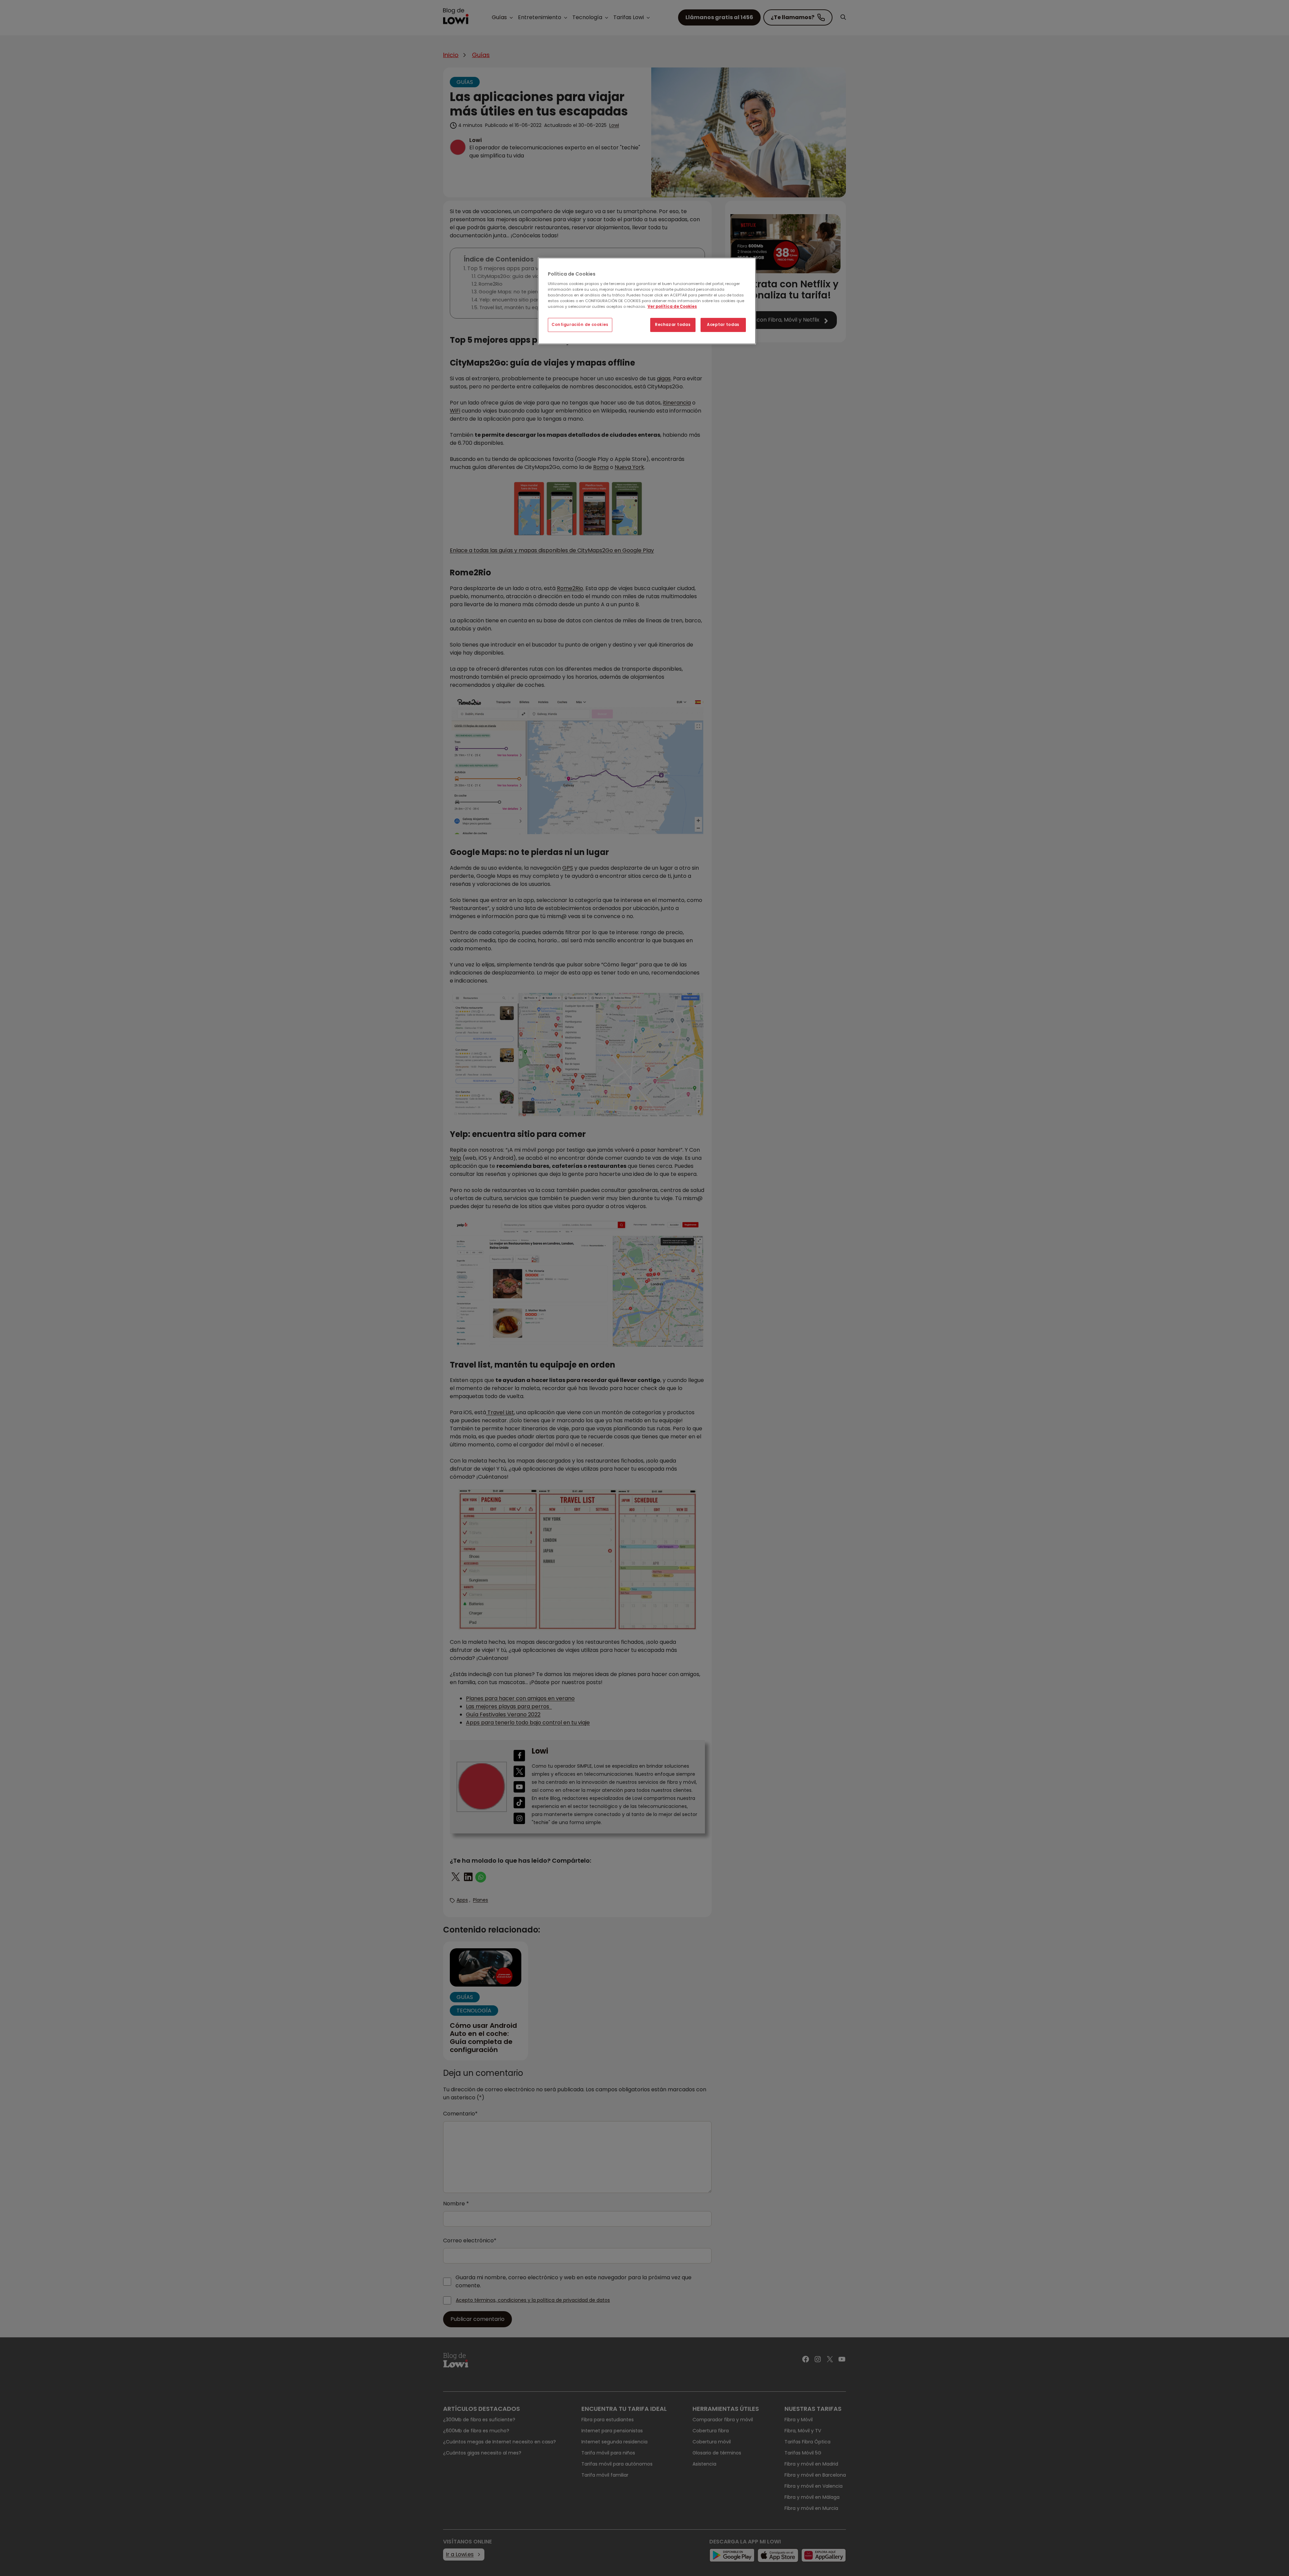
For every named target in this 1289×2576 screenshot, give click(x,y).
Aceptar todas (723, 325)
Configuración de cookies (580, 325)
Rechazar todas (673, 325)
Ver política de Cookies (672, 306)
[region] (647, 301)
